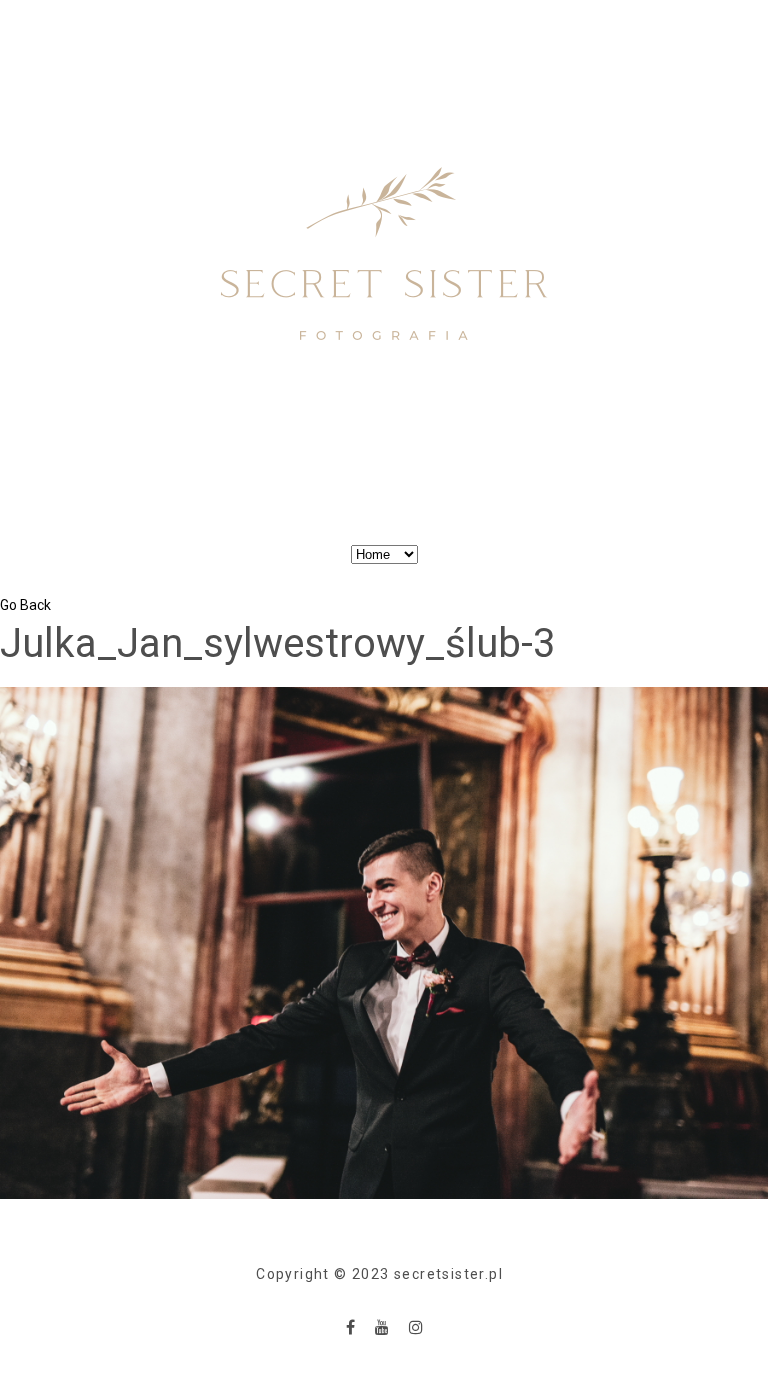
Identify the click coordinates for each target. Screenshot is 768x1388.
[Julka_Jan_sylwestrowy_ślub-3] (384, 942)
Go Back (25, 605)
